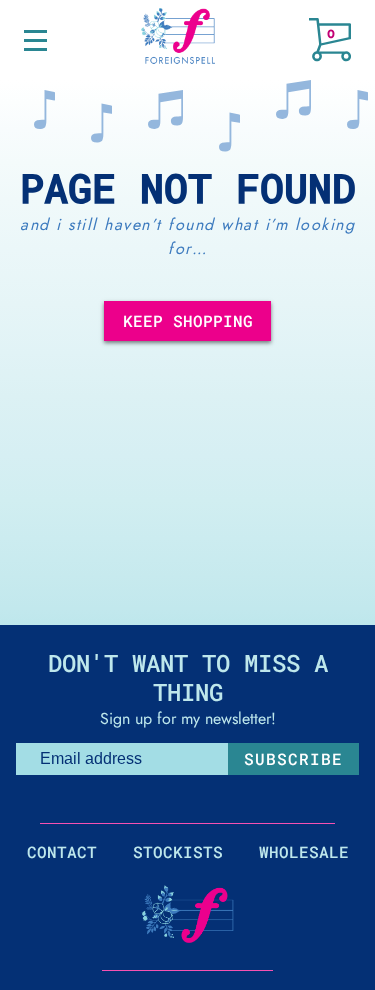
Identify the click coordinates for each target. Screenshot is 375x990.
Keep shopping (188, 320)
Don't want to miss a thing (188, 677)
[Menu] (35, 40)
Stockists (178, 851)
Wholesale (304, 851)
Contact (62, 851)
